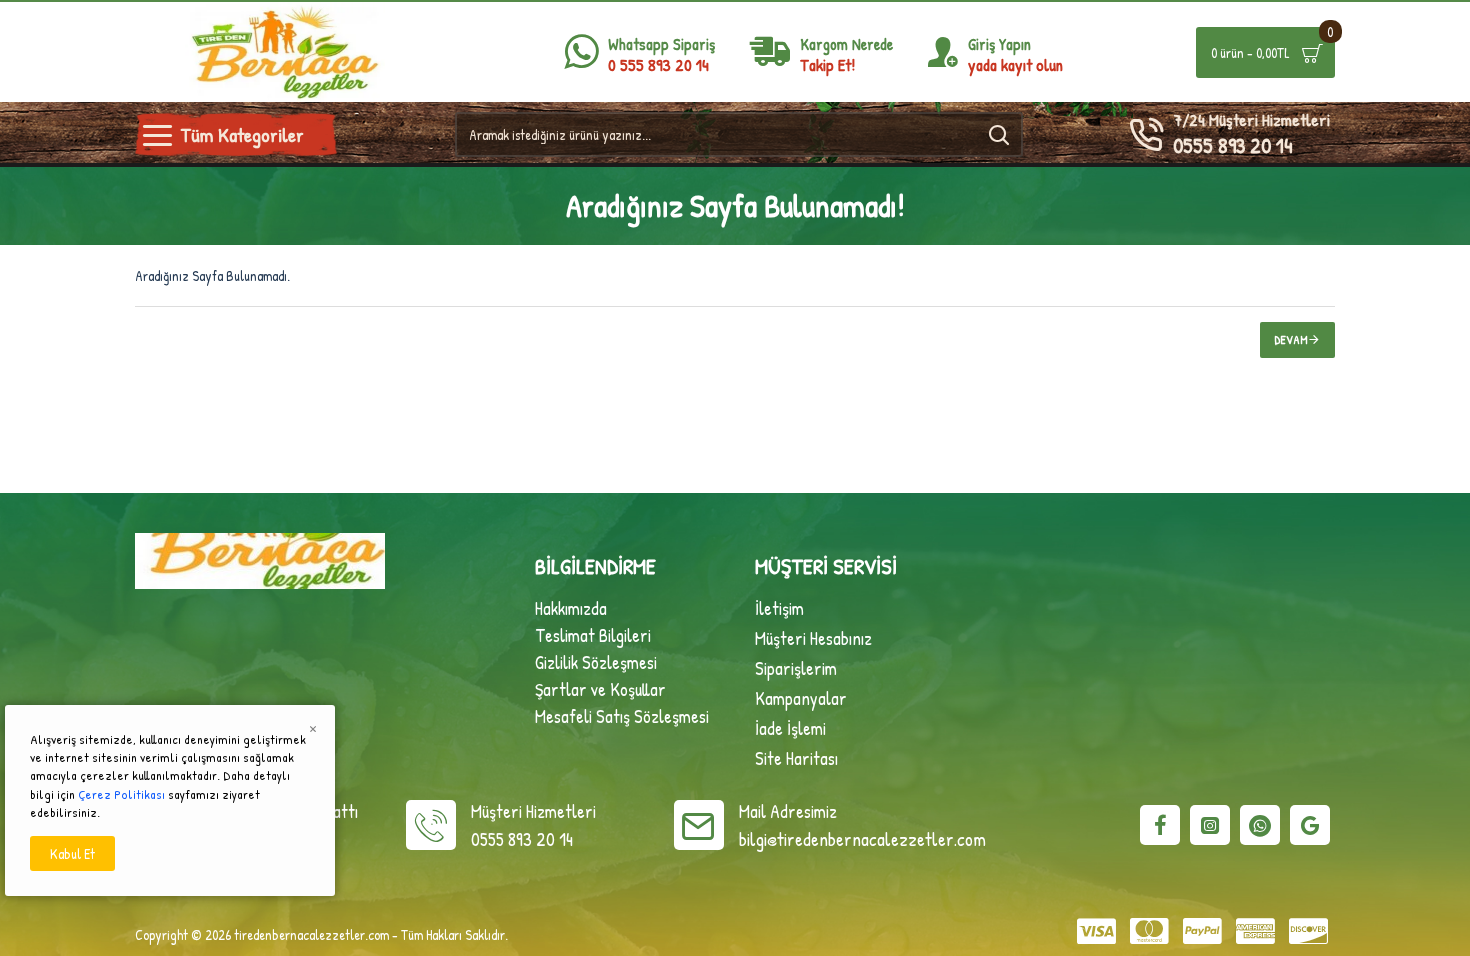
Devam (1291, 339)
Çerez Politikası (121, 794)
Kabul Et (72, 853)
